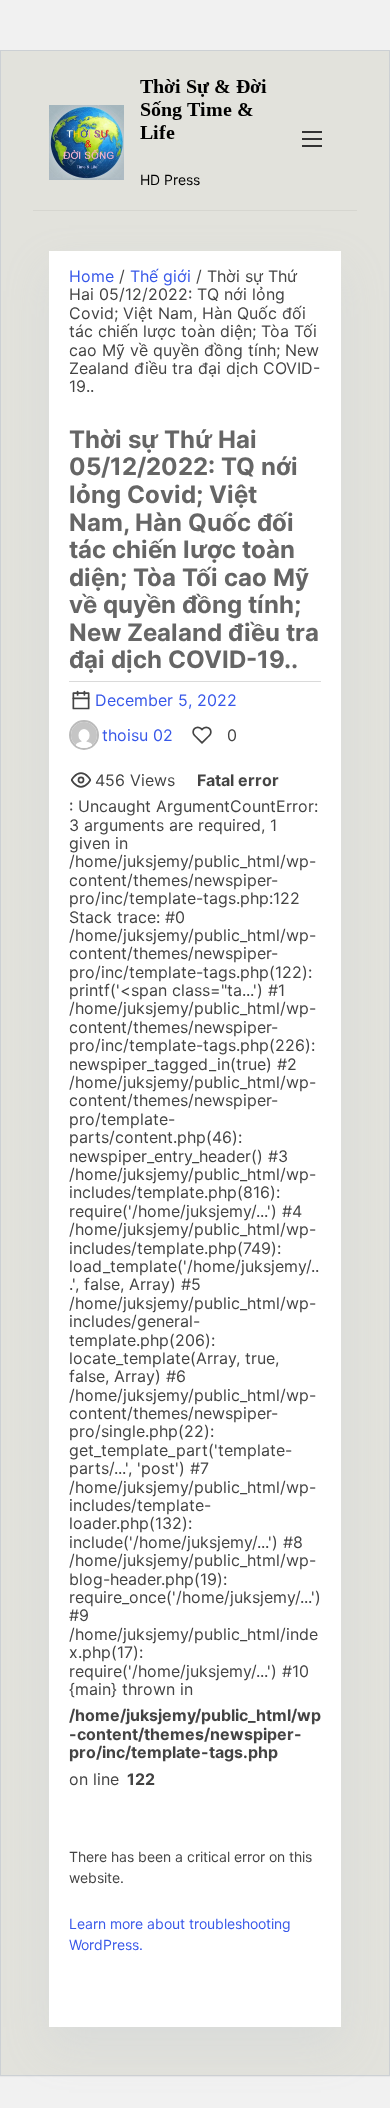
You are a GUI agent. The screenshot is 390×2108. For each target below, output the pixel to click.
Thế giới (160, 276)
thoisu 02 (137, 735)
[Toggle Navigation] (312, 138)
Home (91, 276)
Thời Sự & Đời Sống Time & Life (203, 109)
